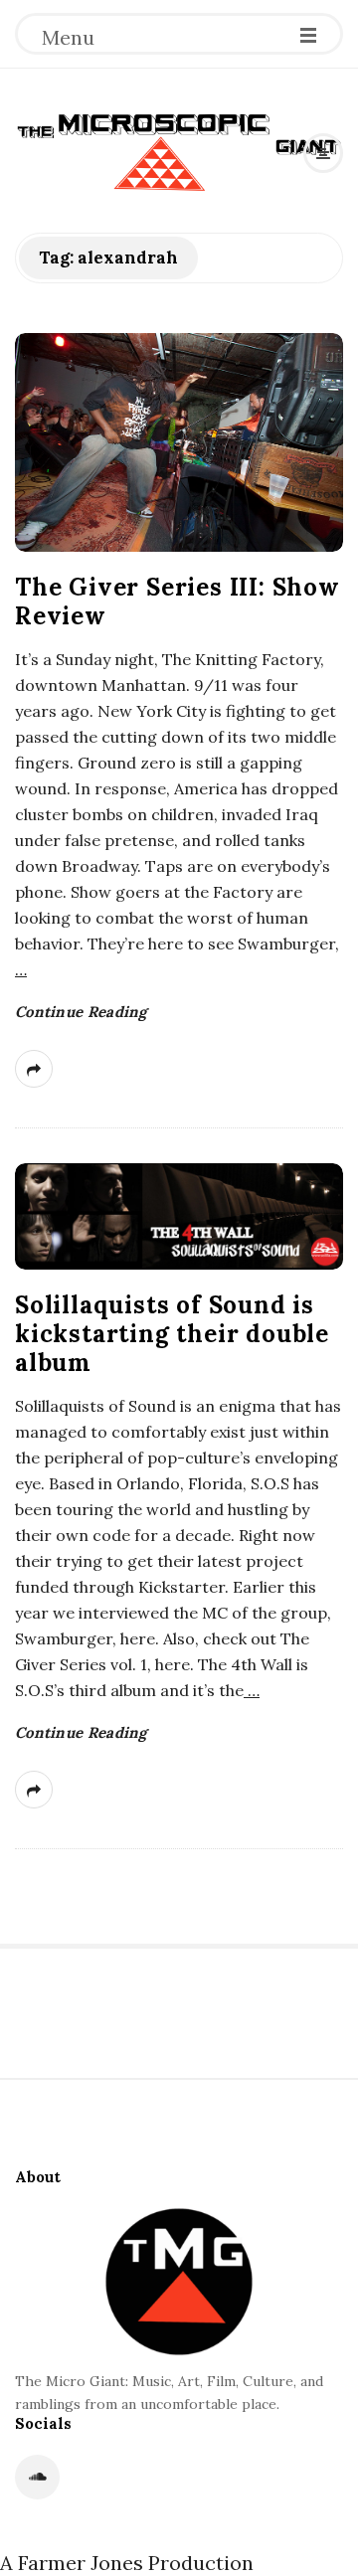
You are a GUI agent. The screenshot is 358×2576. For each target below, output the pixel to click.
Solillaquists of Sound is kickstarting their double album (172, 1334)
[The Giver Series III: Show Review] (179, 442)
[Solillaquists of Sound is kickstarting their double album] (179, 1216)
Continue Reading (81, 1012)
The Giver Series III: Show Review (178, 601)
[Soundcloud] (37, 2477)
